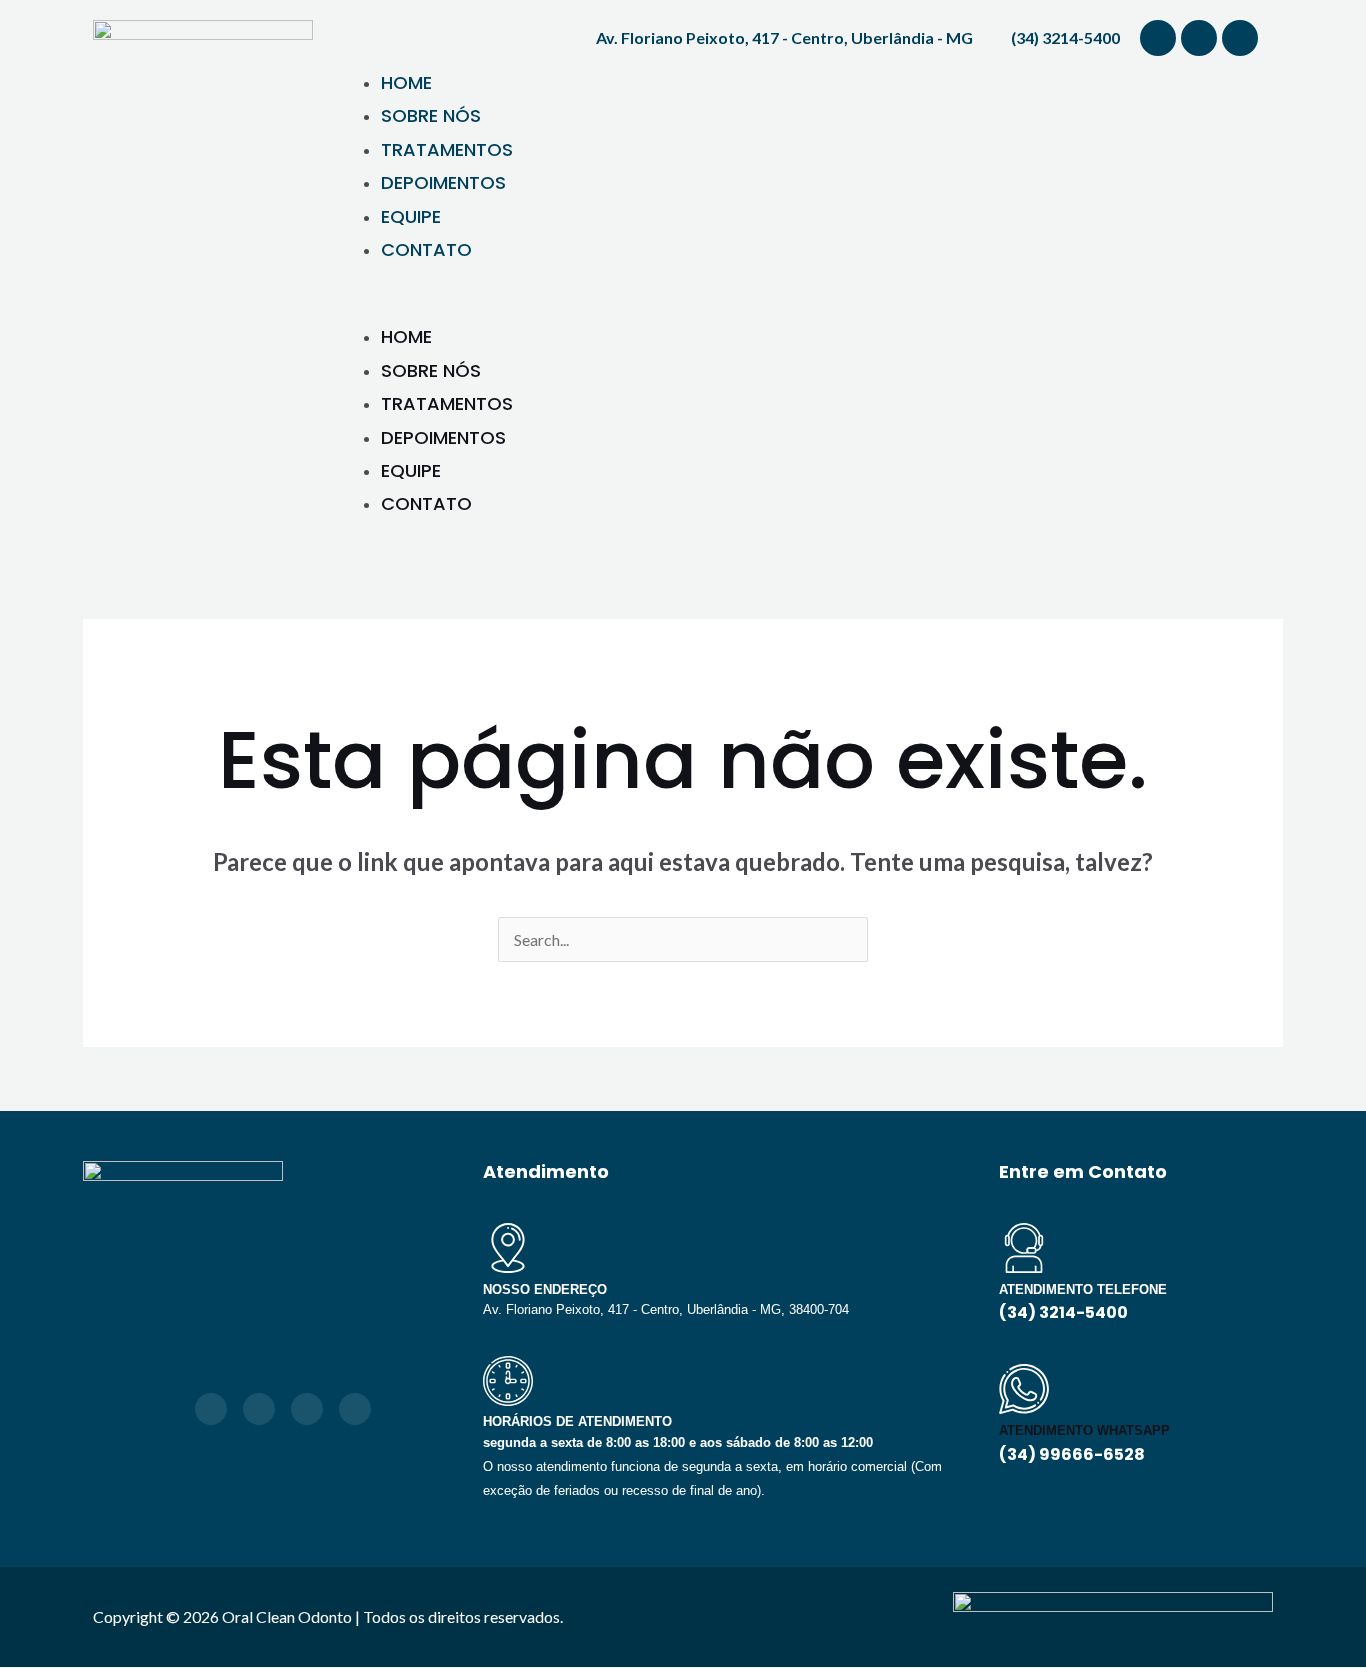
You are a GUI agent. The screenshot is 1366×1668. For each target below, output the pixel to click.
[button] (803, 306)
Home (406, 82)
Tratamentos (447, 149)
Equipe (411, 216)
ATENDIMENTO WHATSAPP (1084, 1430)
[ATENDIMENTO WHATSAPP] (1024, 1389)
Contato (426, 249)
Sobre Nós (431, 115)
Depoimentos (443, 182)
